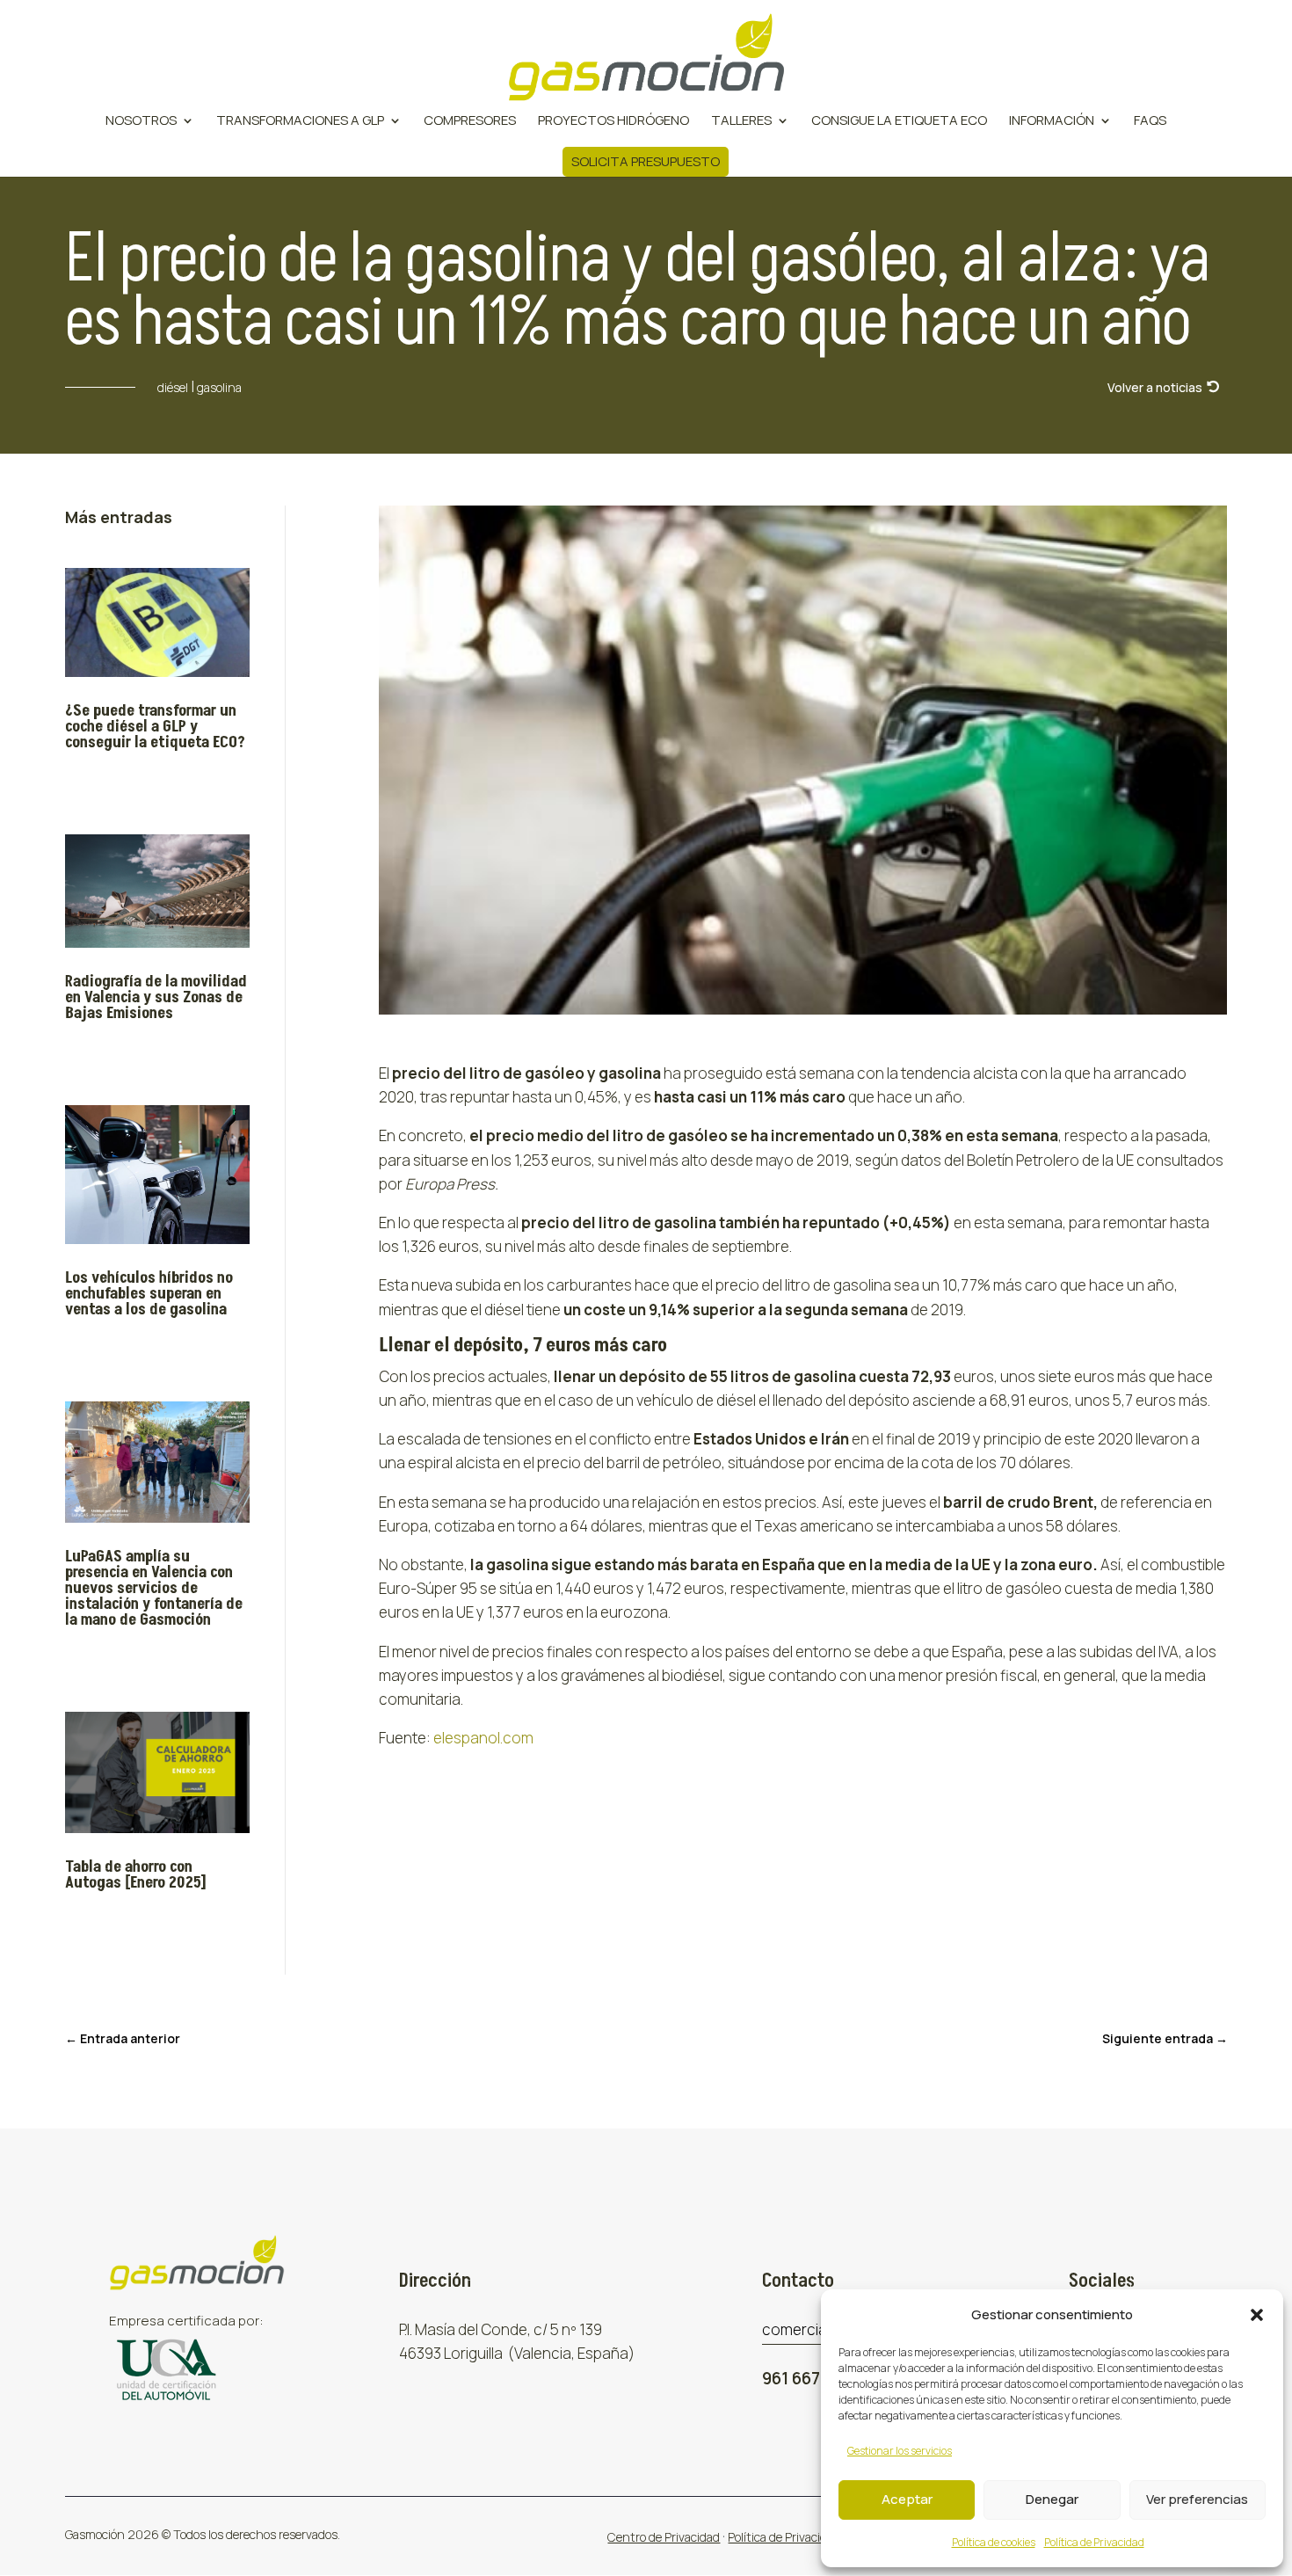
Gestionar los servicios (900, 2451)
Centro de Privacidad (664, 2537)
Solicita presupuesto (646, 161)
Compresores (470, 122)
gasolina (219, 387)
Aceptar (907, 2499)
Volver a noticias (1155, 387)
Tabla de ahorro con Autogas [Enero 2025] (136, 1875)
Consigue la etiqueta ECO (899, 122)
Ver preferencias (1197, 2499)
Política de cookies (994, 2542)
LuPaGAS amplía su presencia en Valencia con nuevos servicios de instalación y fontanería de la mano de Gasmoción (154, 1588)
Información (1052, 122)
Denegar (1052, 2499)
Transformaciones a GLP (300, 122)
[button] (1257, 2315)
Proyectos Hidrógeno (613, 122)
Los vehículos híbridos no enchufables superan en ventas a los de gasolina (149, 1294)
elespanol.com (483, 1738)
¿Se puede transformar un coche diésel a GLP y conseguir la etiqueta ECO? (155, 727)
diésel (173, 387)
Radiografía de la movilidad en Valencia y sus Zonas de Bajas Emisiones (156, 997)
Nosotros (141, 122)
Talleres (741, 122)
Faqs (1150, 122)
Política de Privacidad (1094, 2542)
